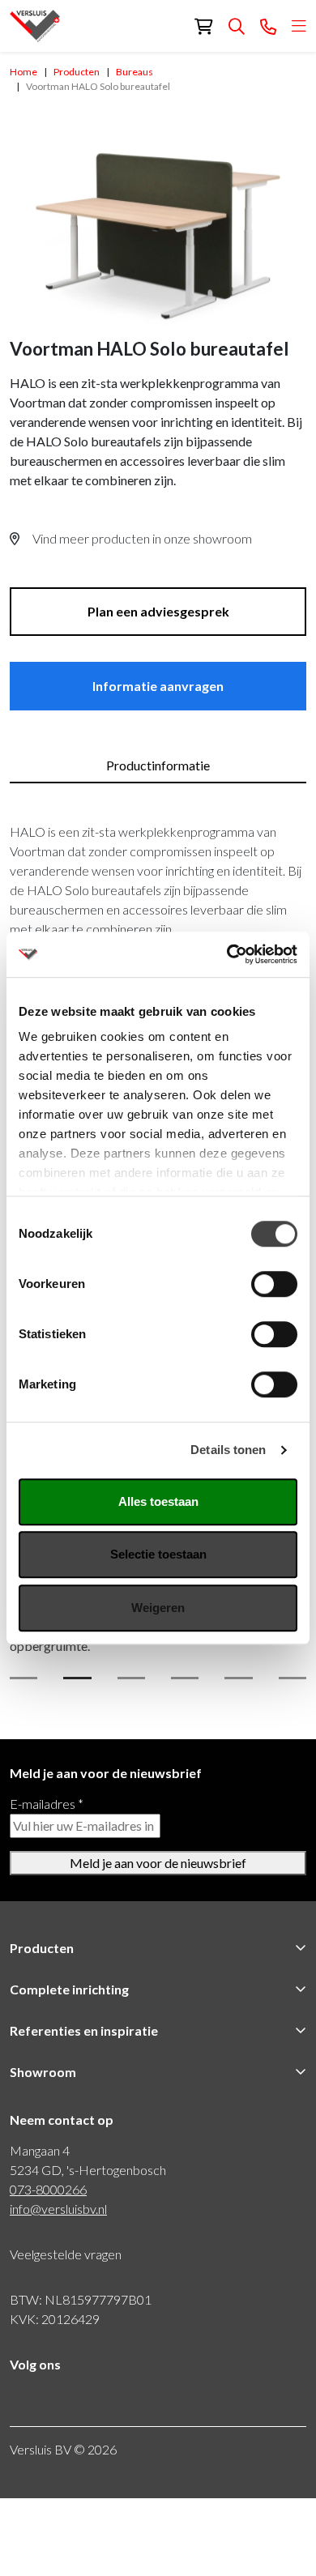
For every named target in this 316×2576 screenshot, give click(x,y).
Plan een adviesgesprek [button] (158, 611)
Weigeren (158, 1608)
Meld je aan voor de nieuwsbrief (158, 1863)
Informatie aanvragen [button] (158, 686)
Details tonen (228, 1450)
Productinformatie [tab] (158, 765)
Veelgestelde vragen (66, 2254)
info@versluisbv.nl (58, 2209)
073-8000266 (48, 2189)
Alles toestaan (158, 1501)
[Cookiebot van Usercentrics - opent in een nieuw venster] (227, 954)
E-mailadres (47, 1804)
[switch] (274, 1284)
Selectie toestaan (158, 1554)
